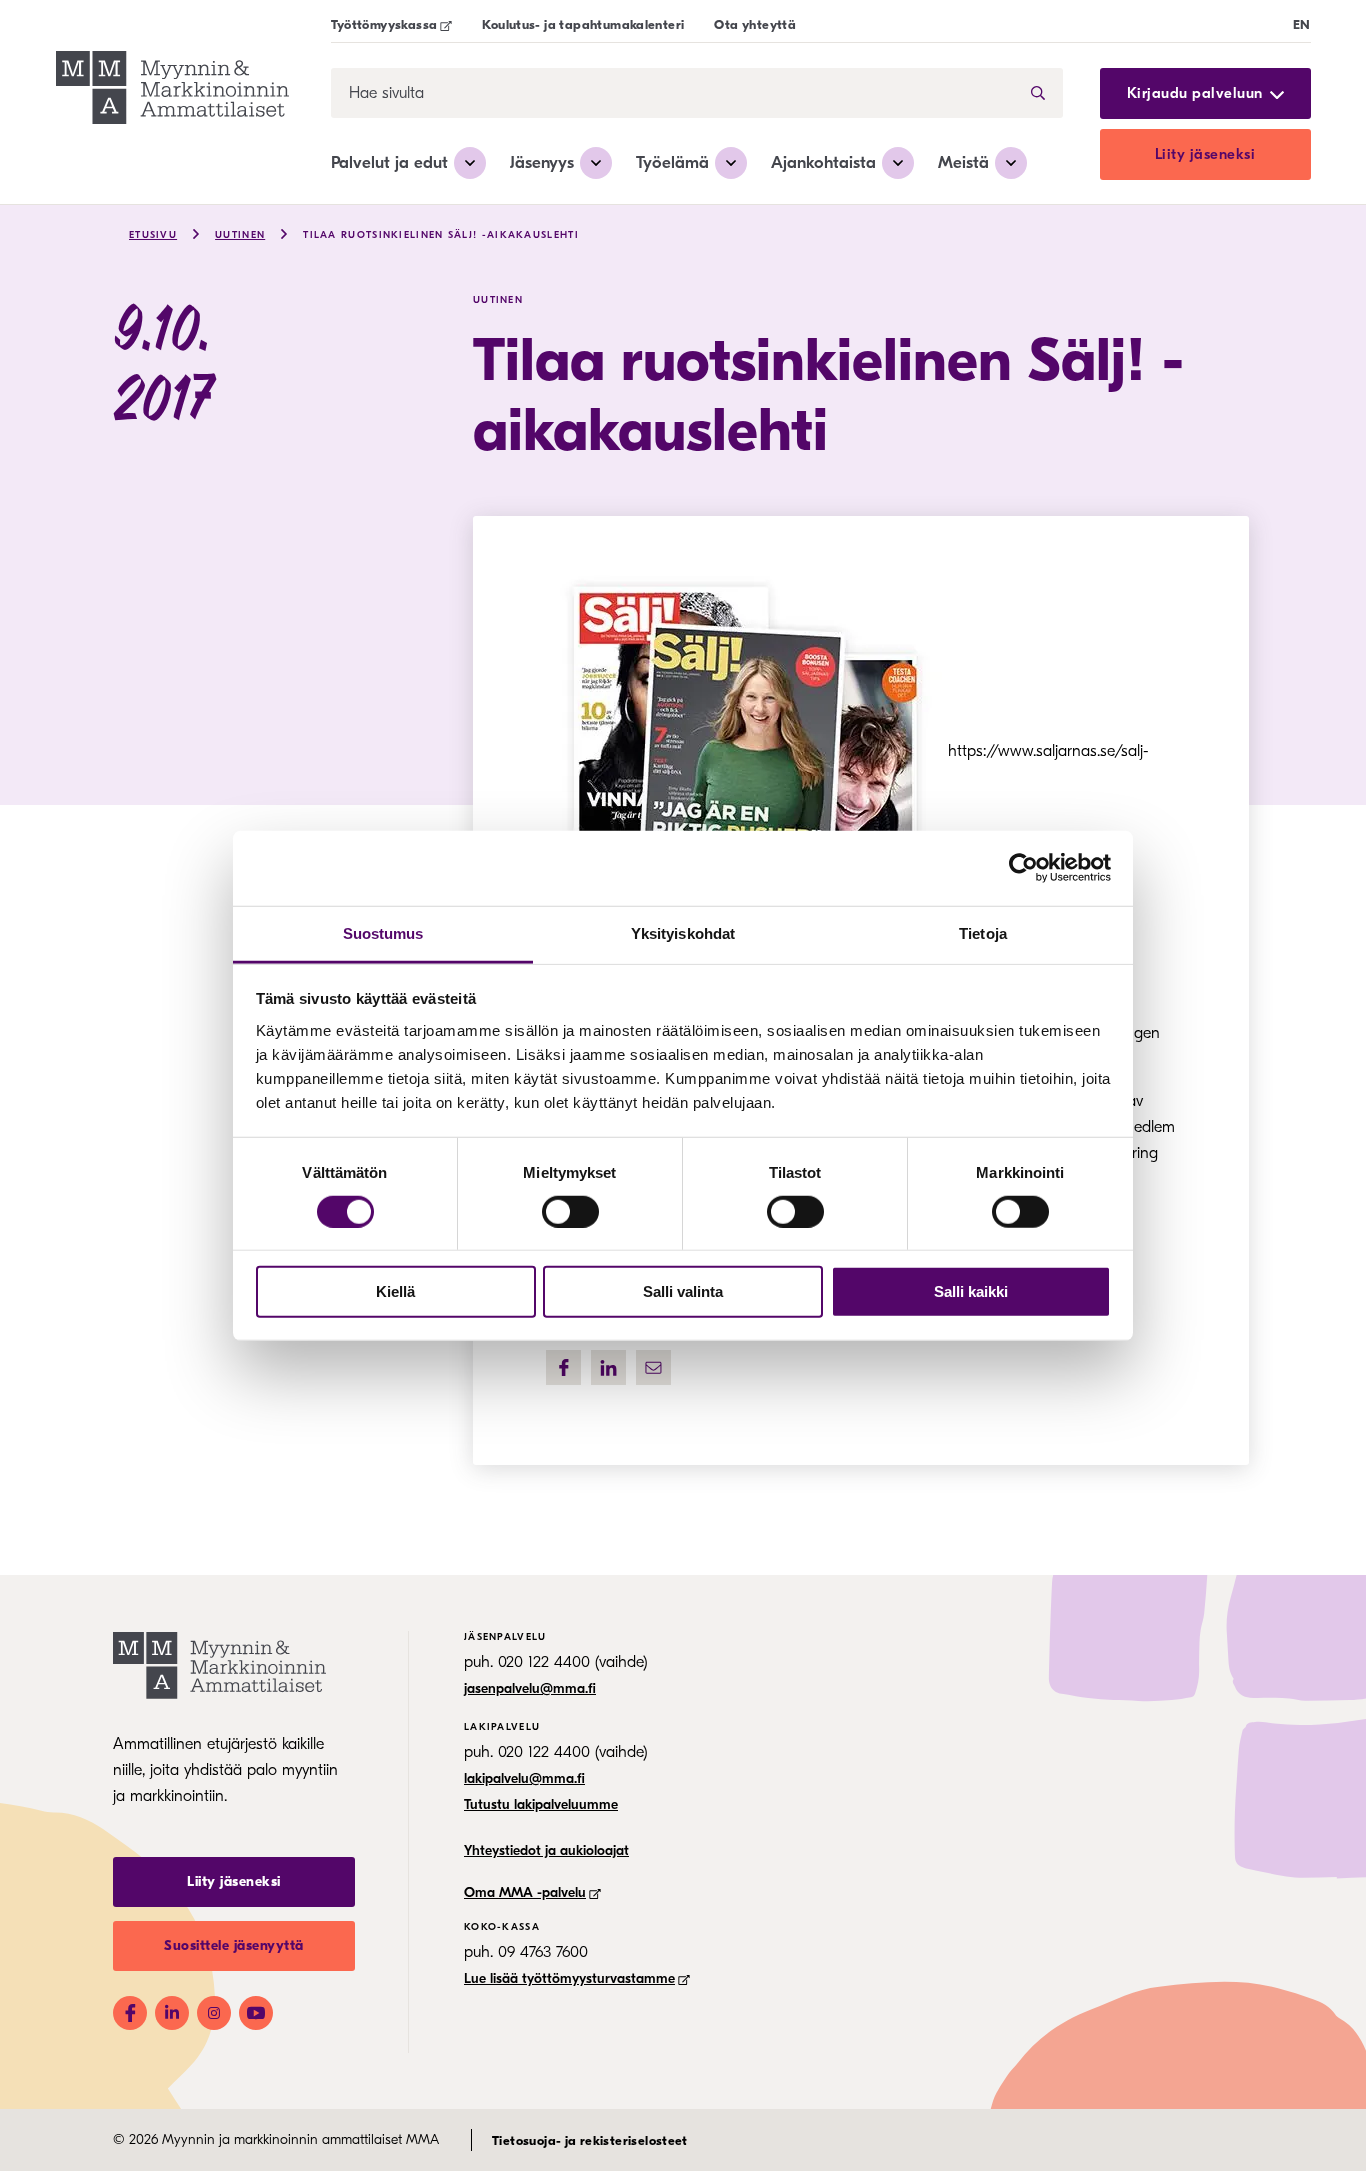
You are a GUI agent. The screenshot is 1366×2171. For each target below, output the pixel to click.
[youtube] (256, 2013)
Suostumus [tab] (383, 932)
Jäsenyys (542, 162)
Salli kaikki (971, 1291)
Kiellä (395, 1291)
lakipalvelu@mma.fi (524, 1778)
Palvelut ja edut (389, 162)
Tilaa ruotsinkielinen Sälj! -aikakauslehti (441, 235)
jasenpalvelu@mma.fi (530, 1688)
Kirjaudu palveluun (1195, 93)
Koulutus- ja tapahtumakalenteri (583, 24)
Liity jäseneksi (1205, 154)
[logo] (172, 90)
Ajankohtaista (823, 162)
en (1302, 24)
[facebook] (563, 1367)
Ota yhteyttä (755, 24)
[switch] (570, 1212)
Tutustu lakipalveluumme (541, 1804)
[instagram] (214, 2013)
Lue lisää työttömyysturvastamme (569, 1978)
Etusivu (153, 235)
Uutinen (240, 235)
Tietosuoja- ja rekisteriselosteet (590, 2140)
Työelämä (672, 162)
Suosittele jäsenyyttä (234, 1945)
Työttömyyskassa (384, 24)
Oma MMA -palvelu (525, 1892)
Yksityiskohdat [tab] (683, 932)
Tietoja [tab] (983, 932)
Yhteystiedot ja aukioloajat (546, 1850)
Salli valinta (683, 1291)
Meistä (963, 162)
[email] (653, 1367)
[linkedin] (608, 1367)
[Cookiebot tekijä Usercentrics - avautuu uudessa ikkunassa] (1023, 868)
